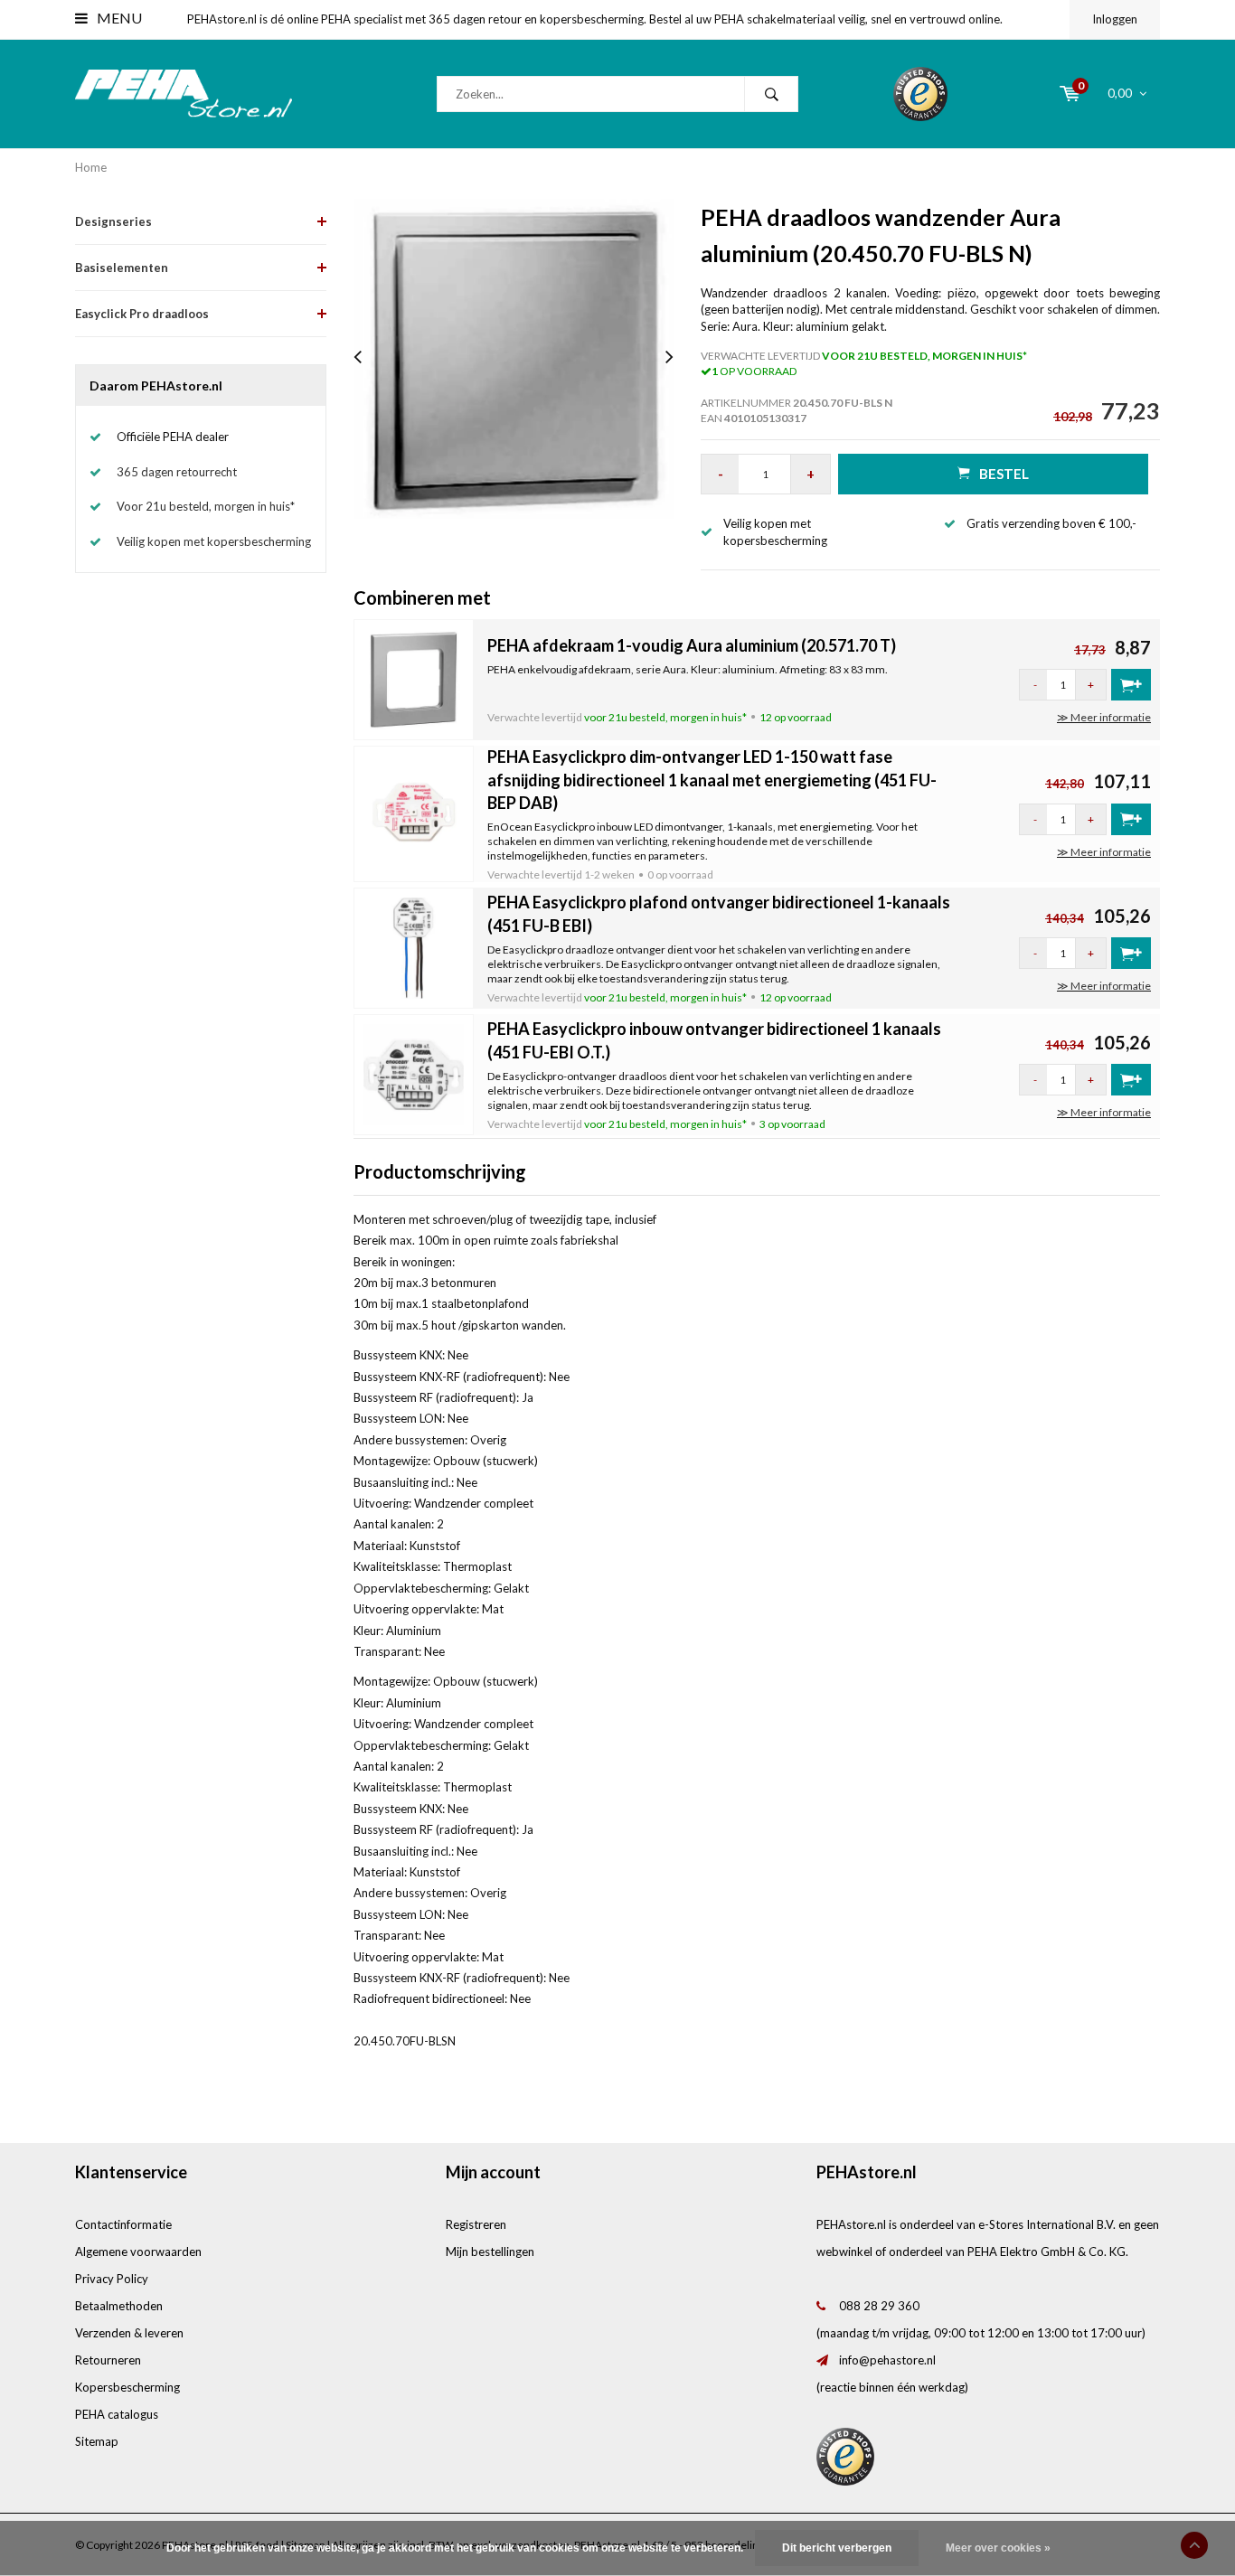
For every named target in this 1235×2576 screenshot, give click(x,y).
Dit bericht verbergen (837, 2548)
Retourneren (108, 2360)
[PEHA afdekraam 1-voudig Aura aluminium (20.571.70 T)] (414, 678)
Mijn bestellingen (490, 2252)
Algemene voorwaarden (138, 2252)
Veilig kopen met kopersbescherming (214, 541)
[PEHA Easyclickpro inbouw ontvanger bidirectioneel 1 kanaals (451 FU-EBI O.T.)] (414, 1073)
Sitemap (97, 2441)
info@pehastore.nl (887, 2360)
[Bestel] (1131, 685)
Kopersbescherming (127, 2387)
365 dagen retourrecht (177, 472)
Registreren (476, 2224)
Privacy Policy (112, 2279)
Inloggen (1115, 19)
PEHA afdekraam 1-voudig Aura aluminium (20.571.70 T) (692, 645)
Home (91, 167)
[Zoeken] (771, 94)
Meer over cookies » (998, 2548)
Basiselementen (122, 268)
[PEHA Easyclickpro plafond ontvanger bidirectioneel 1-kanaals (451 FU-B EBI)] (414, 946)
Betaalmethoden (119, 2306)
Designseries (113, 221)
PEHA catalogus (117, 2414)
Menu (118, 18)
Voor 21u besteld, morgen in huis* (206, 506)
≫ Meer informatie (1104, 717)
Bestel (1004, 474)
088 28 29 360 (879, 2306)
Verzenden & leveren (129, 2333)
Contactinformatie (123, 2224)
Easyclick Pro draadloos (142, 314)
